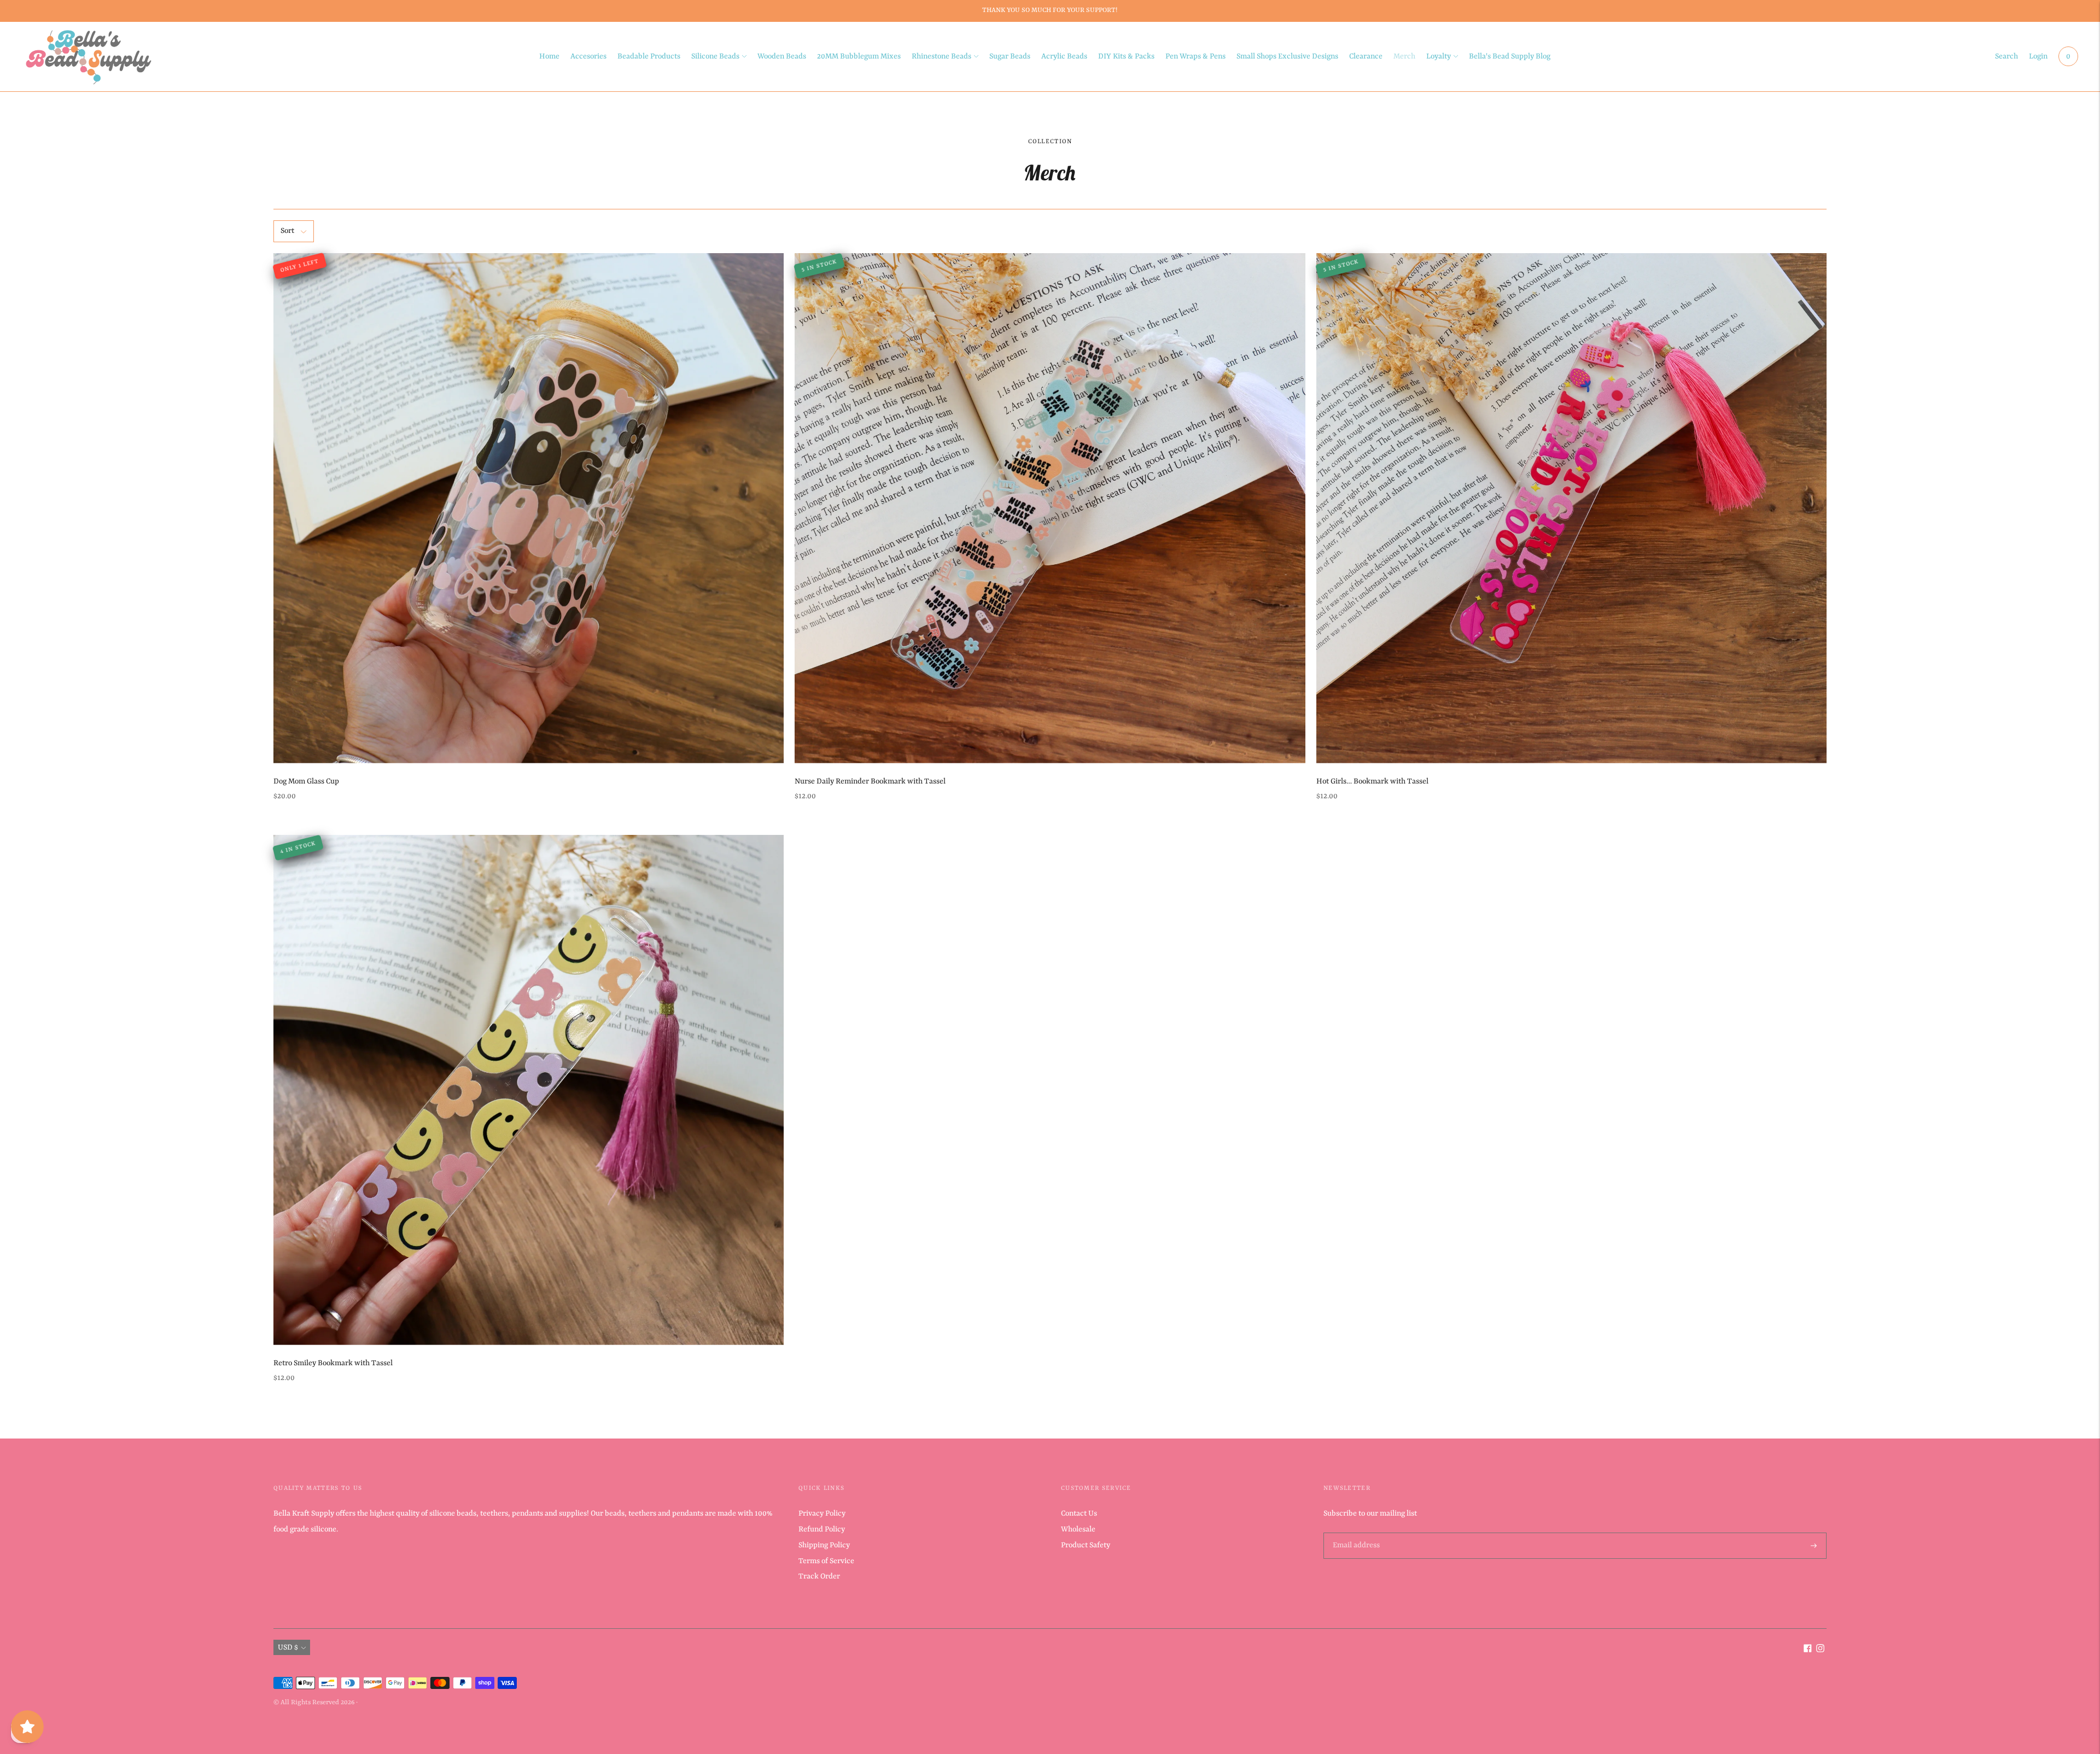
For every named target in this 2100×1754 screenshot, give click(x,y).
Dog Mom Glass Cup (306, 781)
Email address (1355, 1533)
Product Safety (1086, 1545)
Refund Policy (822, 1529)
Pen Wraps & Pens (1195, 56)
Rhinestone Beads (941, 56)
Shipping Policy (824, 1545)
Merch (1404, 56)
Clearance (1366, 56)
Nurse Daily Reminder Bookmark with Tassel (870, 781)
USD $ (288, 1647)
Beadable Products (649, 56)
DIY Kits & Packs (1126, 56)
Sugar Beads (1010, 56)
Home (549, 56)
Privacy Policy (822, 1513)
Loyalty (1439, 56)
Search (2006, 56)
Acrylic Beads (1064, 56)
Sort (287, 231)
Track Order (819, 1576)
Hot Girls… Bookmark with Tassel (1372, 781)
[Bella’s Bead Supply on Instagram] (1820, 1650)
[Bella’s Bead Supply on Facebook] (1808, 1650)
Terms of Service (826, 1561)
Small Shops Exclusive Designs (1287, 56)
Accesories (588, 56)
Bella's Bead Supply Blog (1510, 56)
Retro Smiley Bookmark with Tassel (333, 1363)
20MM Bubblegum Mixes (859, 56)
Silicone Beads (715, 56)
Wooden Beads (782, 56)
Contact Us (1079, 1513)
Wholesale (1078, 1529)
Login (2038, 56)
